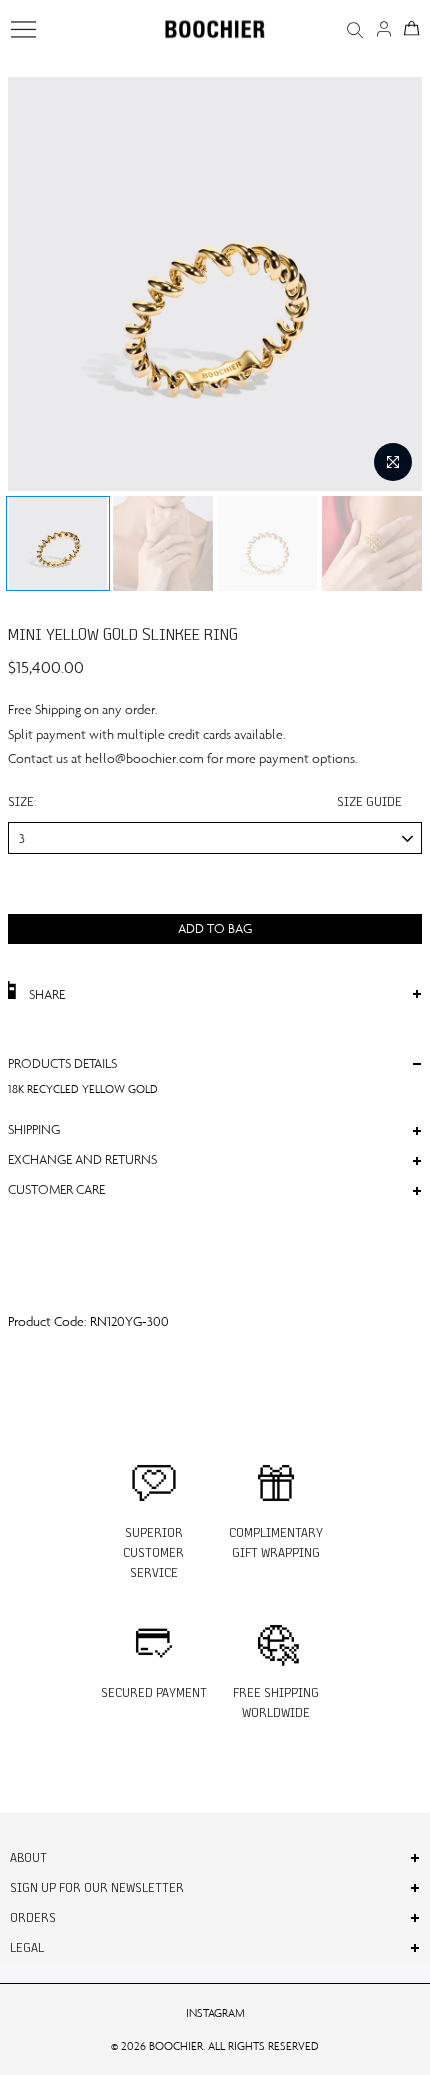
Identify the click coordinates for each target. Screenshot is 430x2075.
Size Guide (369, 801)
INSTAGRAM (215, 2013)
